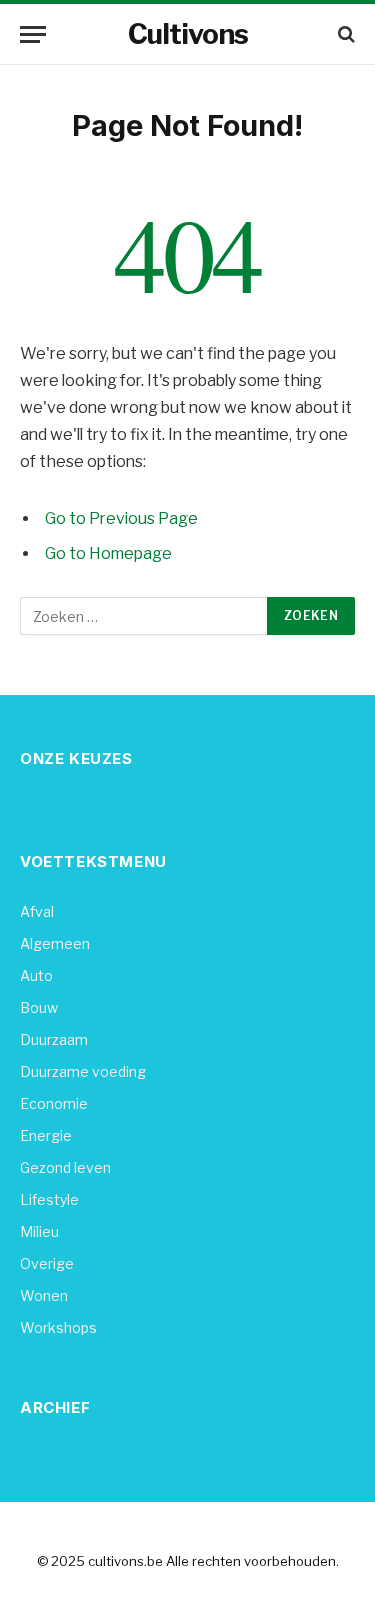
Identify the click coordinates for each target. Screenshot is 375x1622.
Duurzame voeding (83, 1071)
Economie (54, 1103)
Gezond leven (65, 1167)
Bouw (39, 1007)
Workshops (58, 1327)
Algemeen (55, 943)
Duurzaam (54, 1039)
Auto (36, 975)
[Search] (344, 34)
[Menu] (33, 34)
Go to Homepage (108, 553)
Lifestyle (49, 1199)
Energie (46, 1135)
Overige (47, 1263)
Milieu (39, 1231)
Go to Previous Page (121, 518)
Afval (37, 911)
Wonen (44, 1295)
